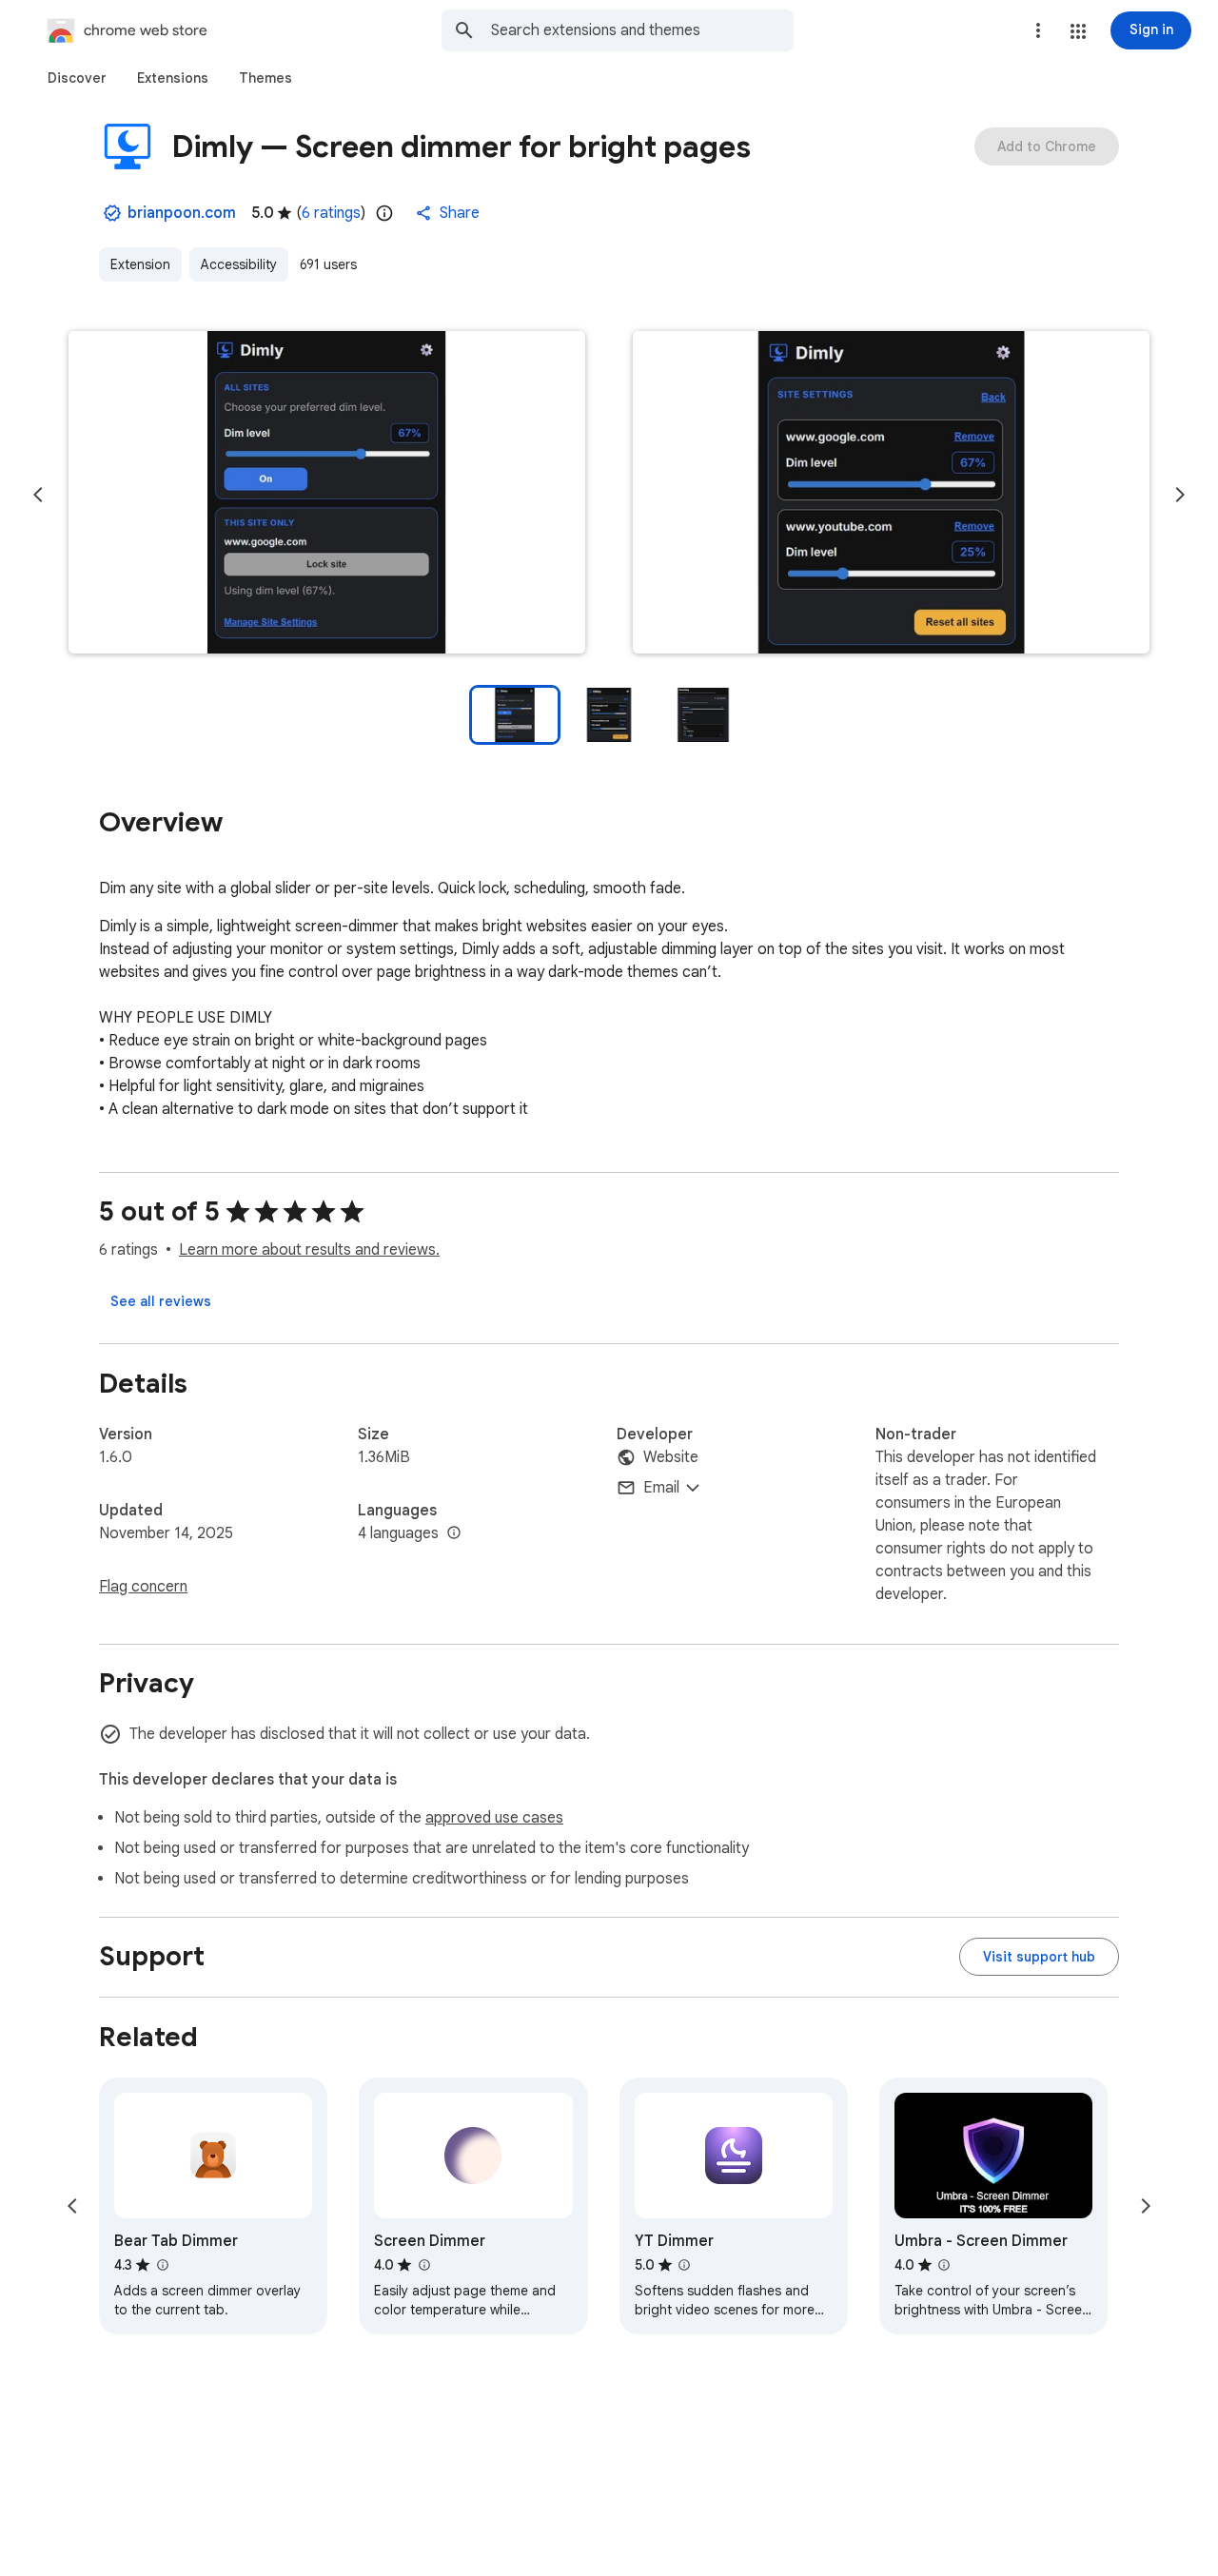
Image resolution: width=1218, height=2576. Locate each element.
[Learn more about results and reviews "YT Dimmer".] (684, 2265)
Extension (140, 264)
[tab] (77, 78)
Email (661, 1488)
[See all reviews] (161, 1301)
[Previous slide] (38, 495)
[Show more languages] (454, 1533)
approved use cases (494, 1818)
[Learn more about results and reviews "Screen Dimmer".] (423, 2265)
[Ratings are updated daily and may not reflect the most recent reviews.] (384, 213)
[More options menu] (1038, 30)
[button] (1078, 31)
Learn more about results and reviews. (309, 1250)
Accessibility (239, 264)
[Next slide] (1180, 495)
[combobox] (642, 30)
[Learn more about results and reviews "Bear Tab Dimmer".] (162, 2265)
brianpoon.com (182, 213)
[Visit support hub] (1039, 1957)
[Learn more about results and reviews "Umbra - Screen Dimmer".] (944, 2265)
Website (671, 1457)
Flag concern (143, 1587)
